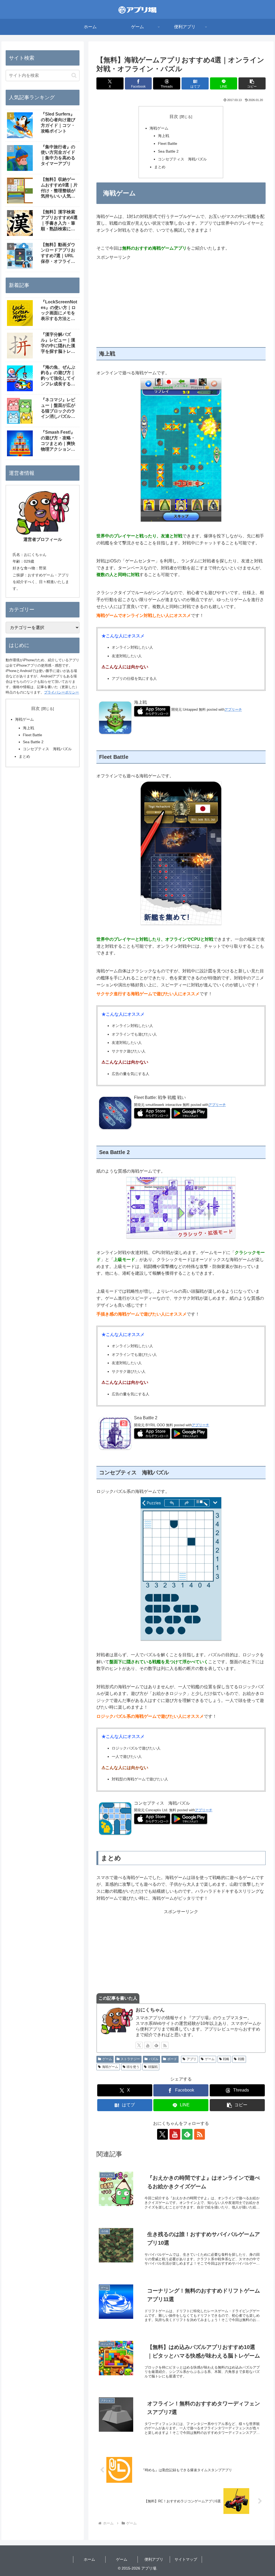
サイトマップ (186, 2559)
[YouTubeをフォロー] (148, 2045)
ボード (172, 2059)
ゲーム (107, 2059)
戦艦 (241, 2059)
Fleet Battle (168, 143)
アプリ (191, 2059)
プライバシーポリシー (61, 692)
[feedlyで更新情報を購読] (156, 2045)
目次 (174, 116)
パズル (154, 2059)
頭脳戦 (153, 2067)
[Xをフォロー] (139, 2045)
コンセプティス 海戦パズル (182, 159)
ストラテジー (130, 2059)
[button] (252, 83)
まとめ (160, 167)
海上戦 (164, 136)
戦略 (226, 2059)
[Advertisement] (181, 298)
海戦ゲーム (159, 128)
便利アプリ (154, 2559)
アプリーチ (233, 709)
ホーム (89, 2559)
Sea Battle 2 (168, 151)
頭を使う (133, 2067)
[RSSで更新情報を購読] (165, 2045)
